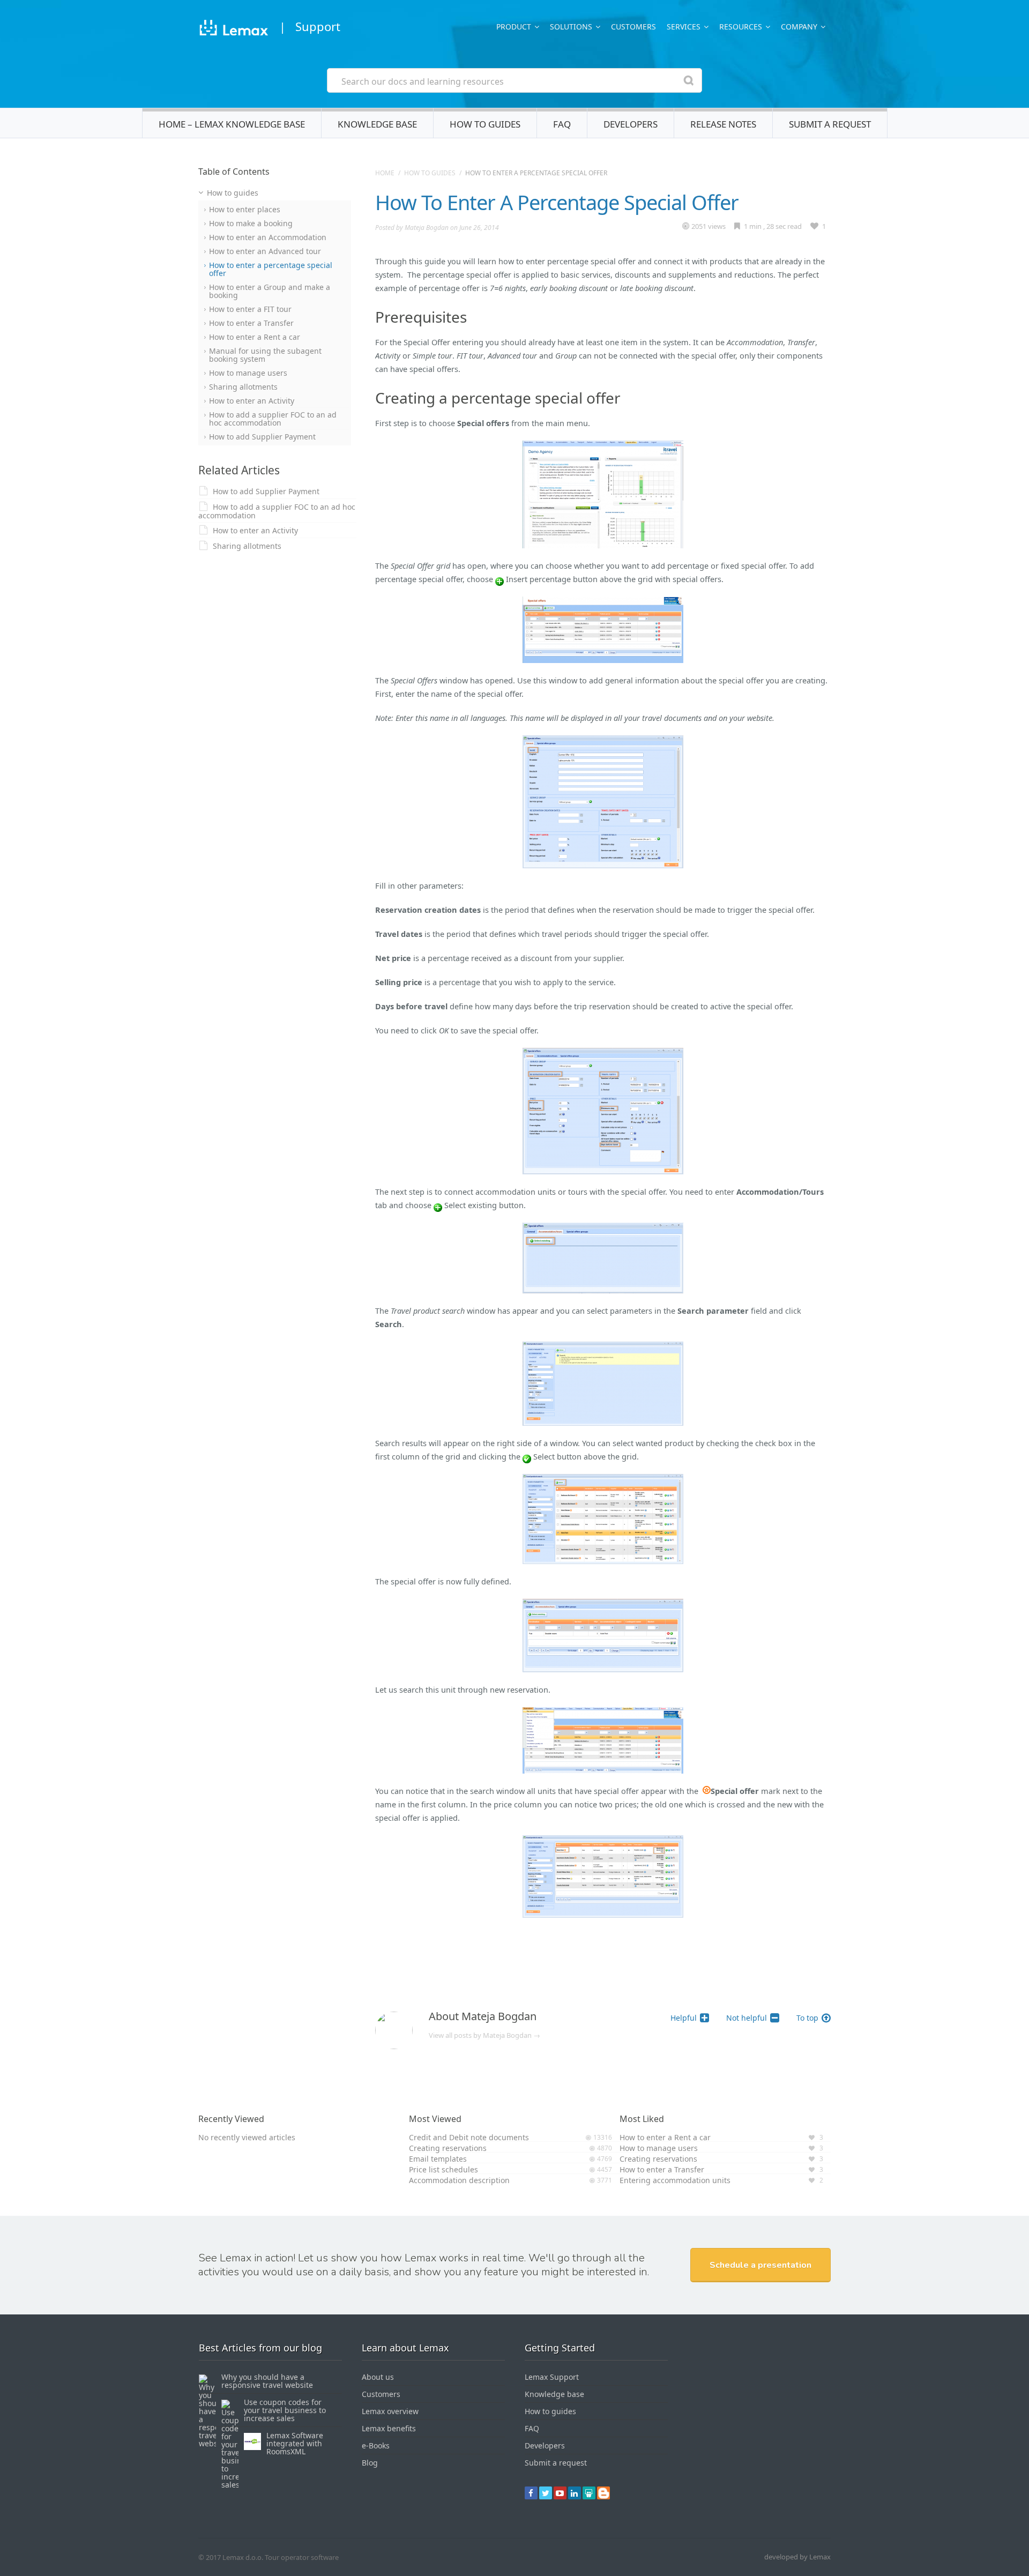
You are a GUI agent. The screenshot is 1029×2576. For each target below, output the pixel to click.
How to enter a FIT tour (250, 309)
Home (385, 173)
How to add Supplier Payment (262, 437)
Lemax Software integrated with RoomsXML (295, 2443)
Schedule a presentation (760, 2265)
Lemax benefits (389, 2428)
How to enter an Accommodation (268, 237)
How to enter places (245, 209)
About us (378, 2377)
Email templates (438, 2159)
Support (318, 26)
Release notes (723, 124)
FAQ (562, 124)
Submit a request (830, 124)
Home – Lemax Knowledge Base (232, 124)
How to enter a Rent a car (255, 337)
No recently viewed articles (247, 2137)
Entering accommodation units (675, 2180)
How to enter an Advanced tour (265, 251)
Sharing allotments (243, 387)
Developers (631, 124)
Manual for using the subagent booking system (265, 355)
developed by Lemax (797, 2557)
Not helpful (747, 2018)
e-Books (376, 2445)
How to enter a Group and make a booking (270, 291)
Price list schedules (443, 2169)
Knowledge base (377, 124)
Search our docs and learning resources (423, 81)
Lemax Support (552, 2377)
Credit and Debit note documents (469, 2137)
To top (807, 2018)
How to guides (485, 124)
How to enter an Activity (252, 401)
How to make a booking (251, 223)
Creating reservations (448, 2148)
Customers (633, 27)
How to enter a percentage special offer (271, 269)
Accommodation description (459, 2180)
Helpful (684, 2018)
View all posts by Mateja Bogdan (484, 2035)
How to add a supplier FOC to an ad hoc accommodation (273, 419)
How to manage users (248, 373)
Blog (370, 2463)
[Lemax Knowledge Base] (233, 29)
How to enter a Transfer (251, 323)
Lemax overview (390, 2411)
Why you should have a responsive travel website (267, 2381)
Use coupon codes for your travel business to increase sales (285, 2410)
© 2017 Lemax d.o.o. (231, 2557)
